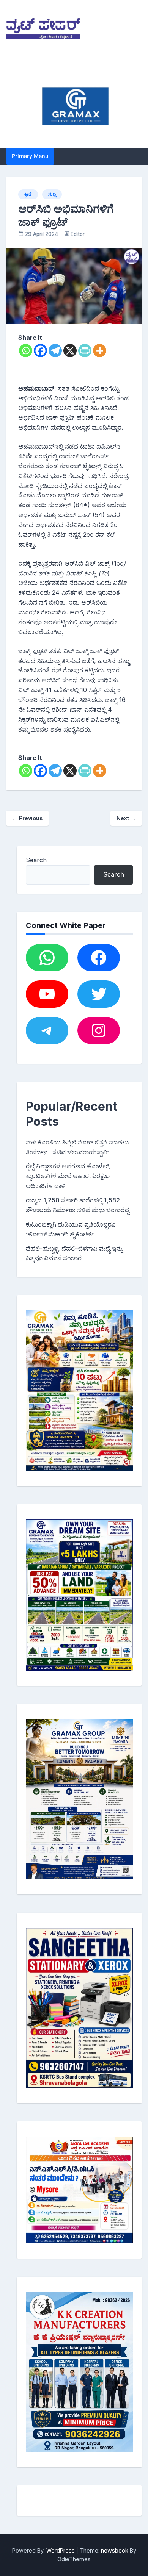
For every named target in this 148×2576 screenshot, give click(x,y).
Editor (78, 234)
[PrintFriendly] (85, 351)
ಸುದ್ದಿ (52, 194)
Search (36, 860)
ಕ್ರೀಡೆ (28, 194)
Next (126, 818)
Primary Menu (30, 156)
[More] (100, 351)
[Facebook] (40, 351)
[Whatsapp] (26, 351)
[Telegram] (55, 351)
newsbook (115, 2550)
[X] (70, 351)
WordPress (61, 2550)
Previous (27, 818)
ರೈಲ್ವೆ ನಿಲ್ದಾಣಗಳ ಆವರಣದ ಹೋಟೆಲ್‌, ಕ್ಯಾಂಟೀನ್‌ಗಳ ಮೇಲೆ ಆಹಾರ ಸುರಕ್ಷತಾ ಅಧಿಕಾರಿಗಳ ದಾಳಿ (68, 1176)
